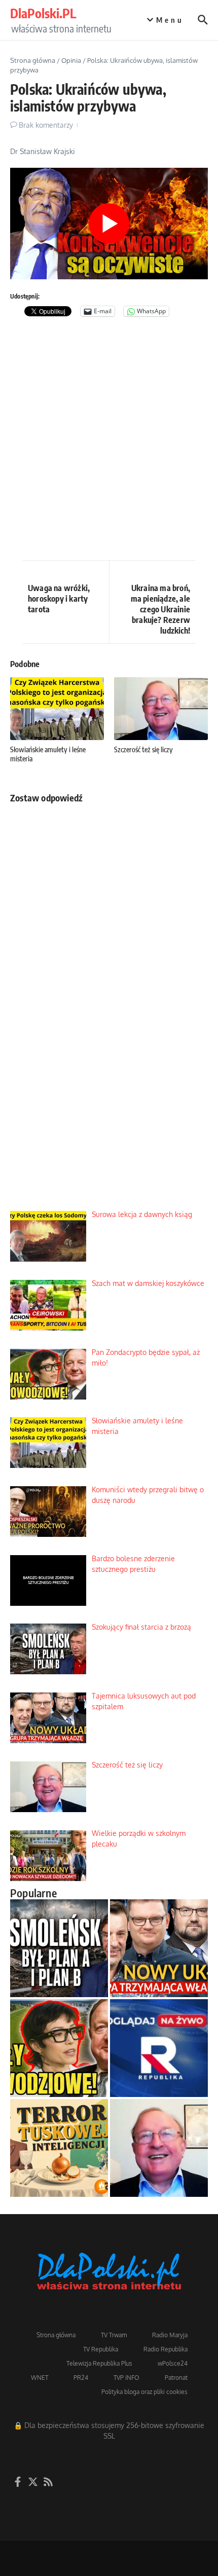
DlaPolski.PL (43, 13)
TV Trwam (114, 2335)
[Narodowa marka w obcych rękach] (59, 2148)
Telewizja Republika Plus (99, 2363)
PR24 (81, 2378)
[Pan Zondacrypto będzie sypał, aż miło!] (59, 2048)
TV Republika (101, 2349)
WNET (40, 2378)
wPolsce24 (173, 2363)
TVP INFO (126, 2378)
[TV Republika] (159, 2048)
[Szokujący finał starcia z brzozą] (59, 1948)
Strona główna (33, 60)
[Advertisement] (109, 441)
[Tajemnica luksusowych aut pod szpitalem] (159, 1948)
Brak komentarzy (46, 125)
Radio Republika (166, 2349)
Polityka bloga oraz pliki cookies (144, 2392)
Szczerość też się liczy (143, 749)
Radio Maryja (170, 2335)
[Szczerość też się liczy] (159, 2148)
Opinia (71, 60)
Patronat (176, 2378)
